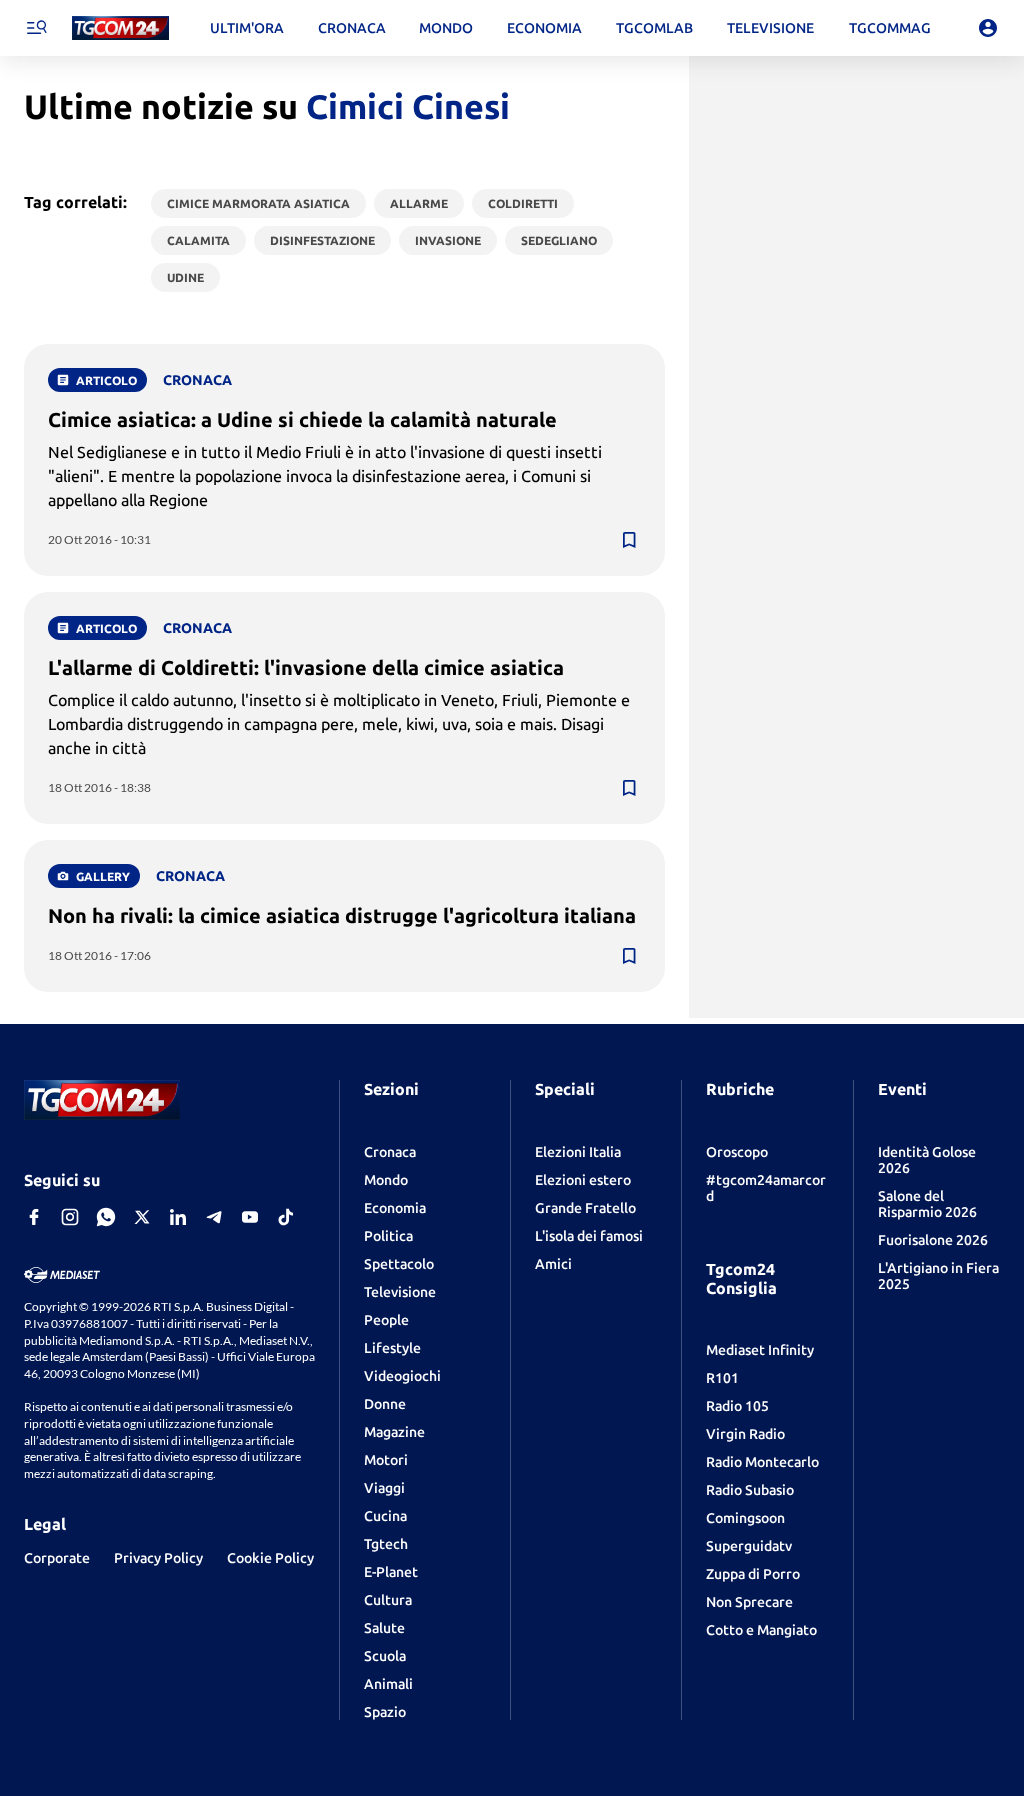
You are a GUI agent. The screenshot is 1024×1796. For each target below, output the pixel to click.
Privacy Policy (158, 1558)
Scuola (385, 1656)
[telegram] (214, 1217)
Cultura (388, 1600)
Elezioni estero (583, 1180)
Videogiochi (402, 1376)
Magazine (394, 1432)
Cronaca (390, 1152)
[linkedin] (178, 1217)
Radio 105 (737, 1406)
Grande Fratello (585, 1208)
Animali (388, 1684)
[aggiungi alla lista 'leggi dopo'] (629, 540)
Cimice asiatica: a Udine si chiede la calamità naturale (302, 419)
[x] (142, 1217)
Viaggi (384, 1488)
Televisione (400, 1292)
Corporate (57, 1558)
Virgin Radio (745, 1434)
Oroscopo (737, 1152)
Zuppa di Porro (753, 1574)
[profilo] (988, 28)
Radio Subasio (750, 1490)
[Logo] (120, 28)
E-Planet (391, 1572)
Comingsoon (745, 1518)
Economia (395, 1208)
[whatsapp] (106, 1217)
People (386, 1320)
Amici (553, 1264)
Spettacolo (399, 1264)
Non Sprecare (749, 1602)
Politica (388, 1236)
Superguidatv (749, 1546)
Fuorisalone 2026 (933, 1240)
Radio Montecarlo (762, 1462)
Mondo (386, 1180)
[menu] (36, 28)
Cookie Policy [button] (270, 1558)
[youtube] (250, 1217)
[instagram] (70, 1217)
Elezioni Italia (578, 1152)
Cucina (385, 1516)
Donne (385, 1404)
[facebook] (34, 1217)
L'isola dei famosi (589, 1236)
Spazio (385, 1712)
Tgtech (386, 1544)
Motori (386, 1460)
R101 (722, 1378)
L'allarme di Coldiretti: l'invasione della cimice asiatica (306, 667)
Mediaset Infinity (760, 1350)
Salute (384, 1628)
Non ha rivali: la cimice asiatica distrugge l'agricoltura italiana (342, 915)
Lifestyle (392, 1348)
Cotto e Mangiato (761, 1630)
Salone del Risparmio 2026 (927, 1204)
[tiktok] (286, 1217)
